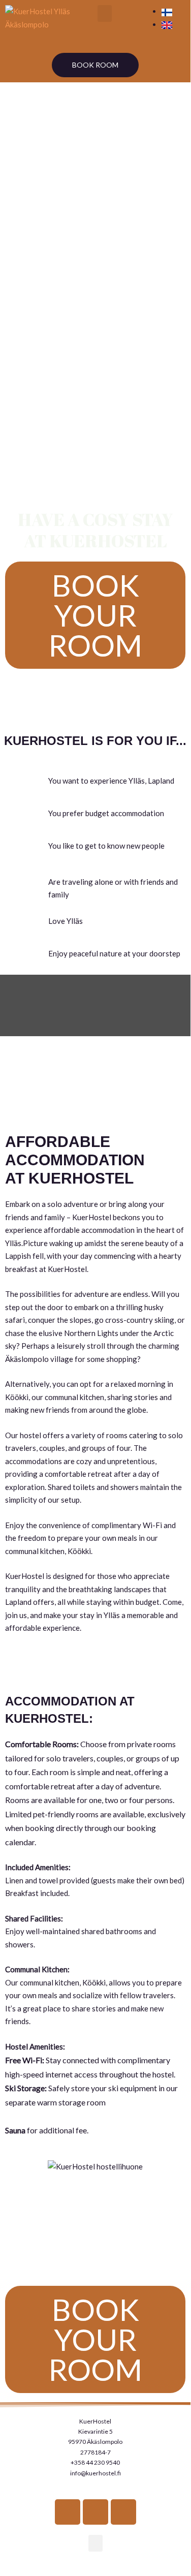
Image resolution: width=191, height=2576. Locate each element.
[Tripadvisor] (123, 2512)
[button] (105, 13)
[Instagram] (95, 2512)
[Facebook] (68, 2512)
